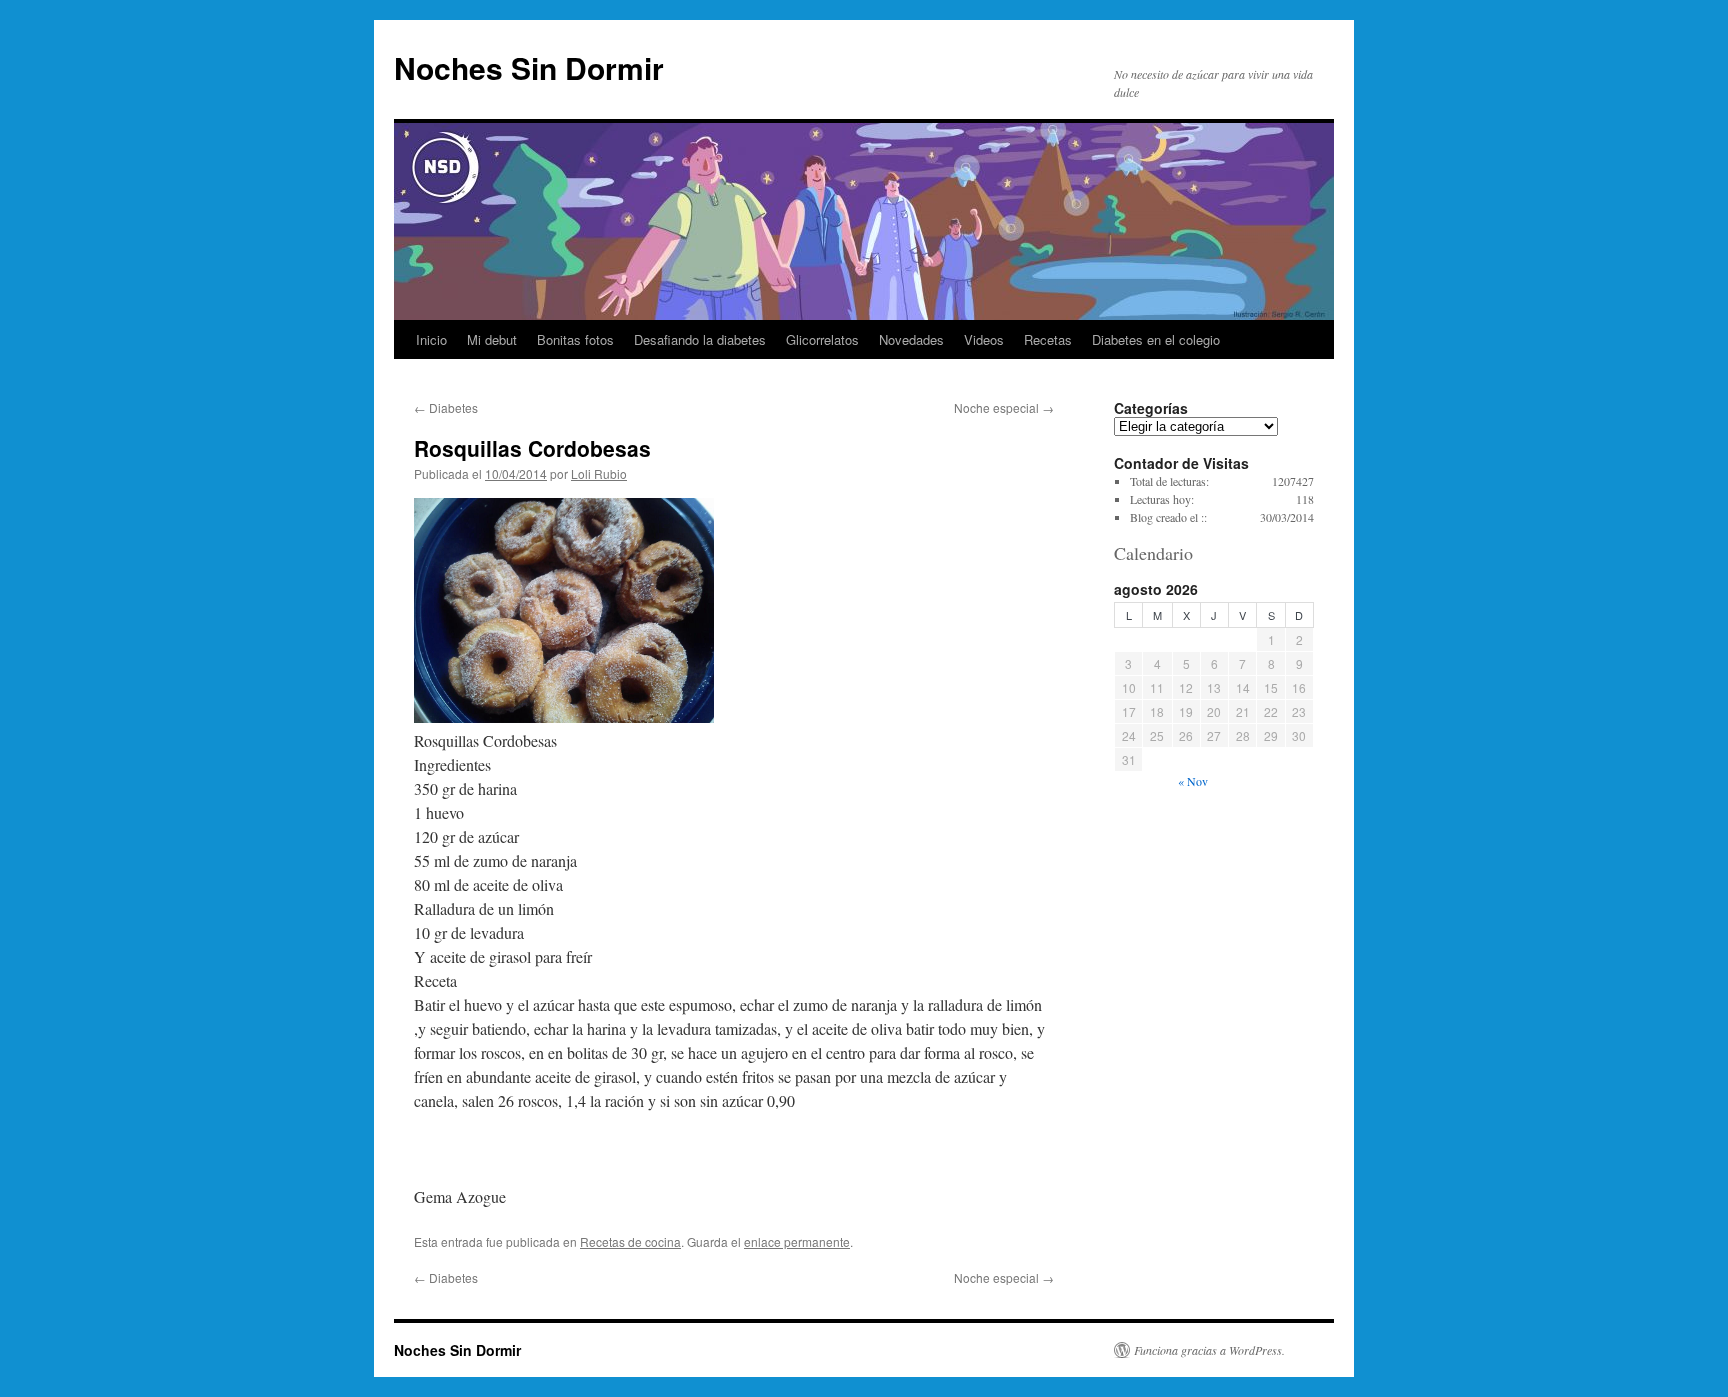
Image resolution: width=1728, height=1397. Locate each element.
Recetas (1048, 339)
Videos (984, 339)
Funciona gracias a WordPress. (1209, 1350)
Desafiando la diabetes (700, 339)
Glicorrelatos (822, 339)
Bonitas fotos (575, 339)
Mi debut (492, 339)
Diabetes (446, 407)
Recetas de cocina (630, 1241)
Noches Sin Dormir (529, 67)
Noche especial (1004, 407)
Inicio (431, 339)
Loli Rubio (599, 473)
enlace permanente (797, 1241)
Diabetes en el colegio (1156, 339)
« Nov (1193, 781)
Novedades (911, 339)
